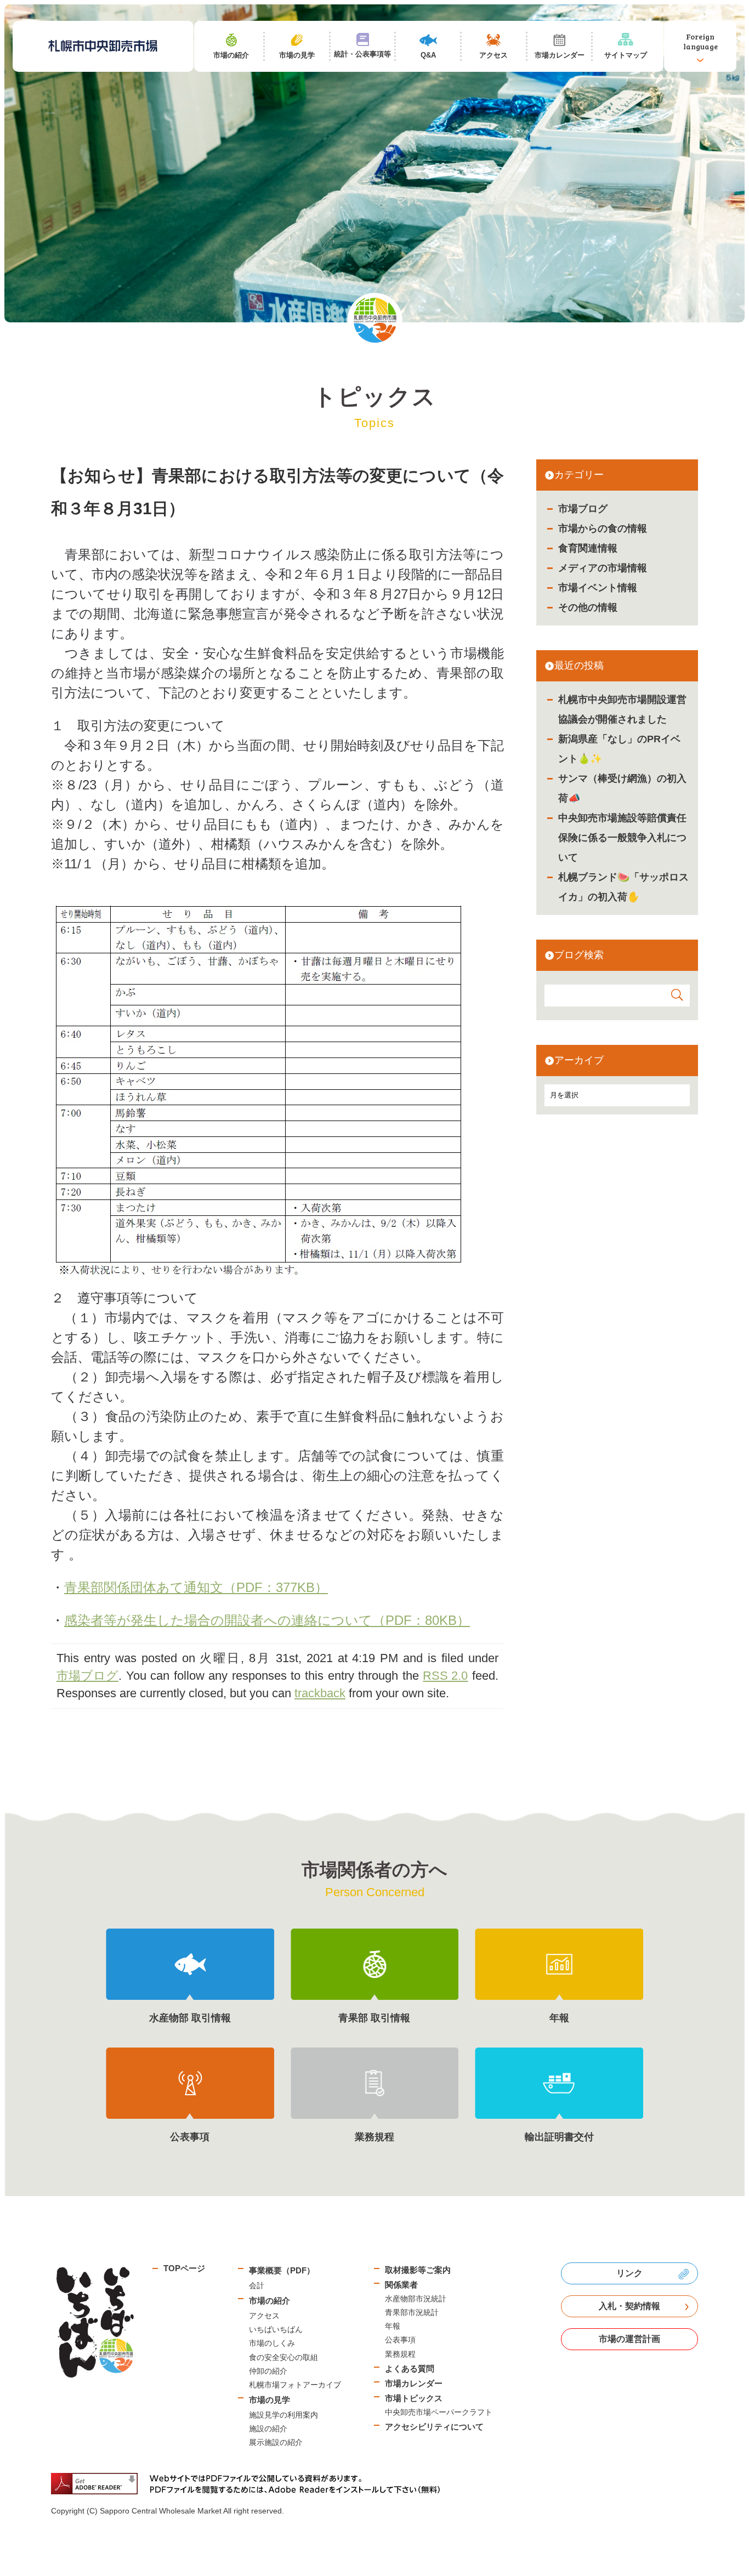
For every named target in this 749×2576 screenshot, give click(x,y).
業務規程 (400, 2354)
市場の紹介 (269, 2301)
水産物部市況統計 (416, 2299)
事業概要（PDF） (282, 2270)
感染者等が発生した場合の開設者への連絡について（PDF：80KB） (267, 1620)
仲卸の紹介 (268, 2371)
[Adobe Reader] (249, 2484)
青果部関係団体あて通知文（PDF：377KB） (196, 1587)
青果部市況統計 (412, 2312)
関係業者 (401, 2285)
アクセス (264, 2316)
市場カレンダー (414, 2383)
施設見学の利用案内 (283, 2415)
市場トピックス (414, 2398)
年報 (393, 2326)
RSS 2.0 (445, 1676)
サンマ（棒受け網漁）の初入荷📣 (622, 788)
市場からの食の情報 (603, 528)
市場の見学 (269, 2400)
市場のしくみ (272, 2343)
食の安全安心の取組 (283, 2357)
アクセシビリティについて (434, 2427)
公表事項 (400, 2340)
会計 (257, 2285)
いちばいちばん (276, 2329)
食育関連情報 (588, 548)
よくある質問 (410, 2369)
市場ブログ (583, 509)
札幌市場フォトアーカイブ (295, 2385)
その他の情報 (588, 607)
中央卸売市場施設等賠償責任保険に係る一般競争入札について (622, 838)
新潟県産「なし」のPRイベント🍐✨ (619, 749)
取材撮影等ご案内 (418, 2270)
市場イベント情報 (598, 588)
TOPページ (184, 2268)
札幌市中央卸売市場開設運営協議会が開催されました (622, 709)
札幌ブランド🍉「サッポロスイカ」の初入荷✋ (623, 887)
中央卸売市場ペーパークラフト (439, 2412)
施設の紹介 (268, 2429)
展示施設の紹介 (276, 2442)
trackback (320, 1693)
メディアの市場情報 (603, 568)
